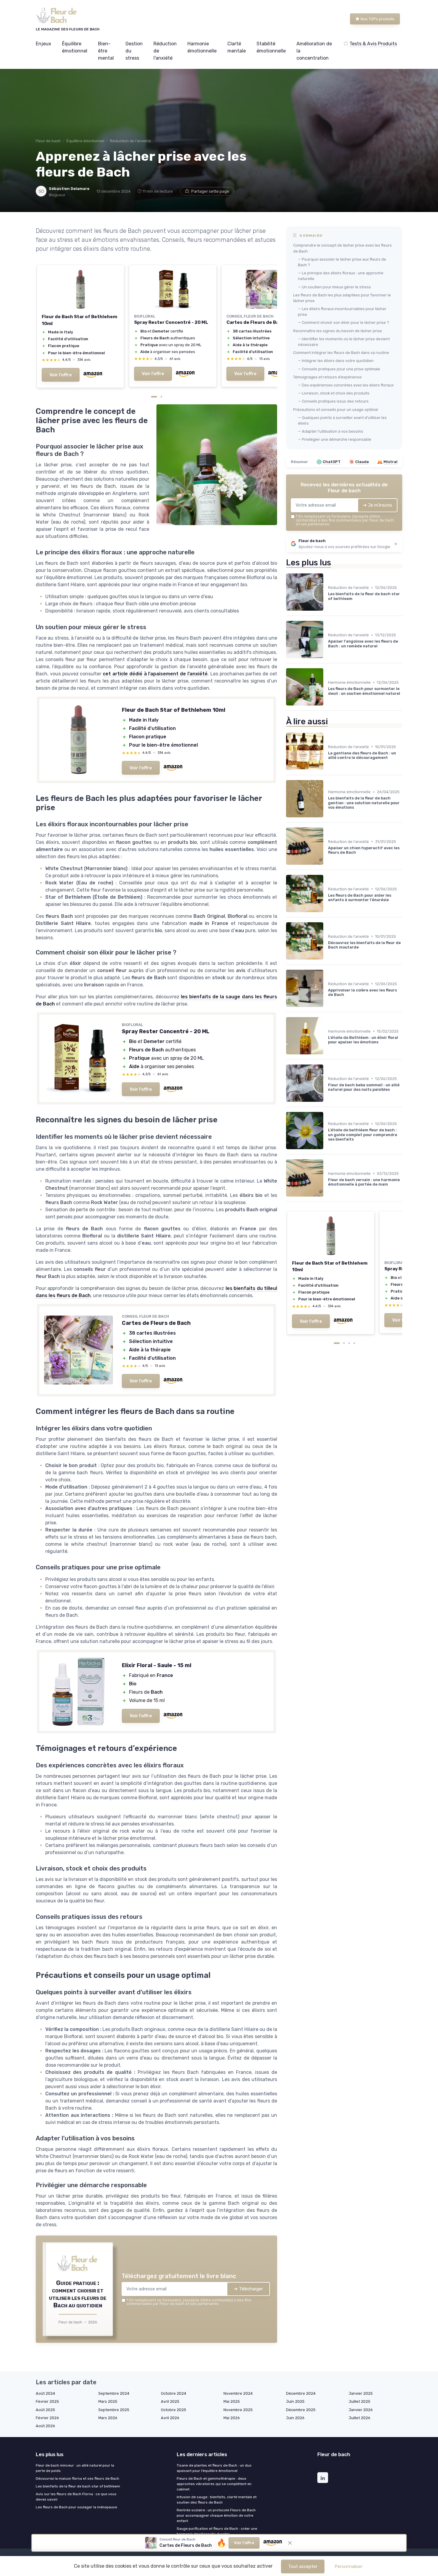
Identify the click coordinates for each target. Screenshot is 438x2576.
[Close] (327, 1107)
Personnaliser (348, 2566)
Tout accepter (303, 2566)
